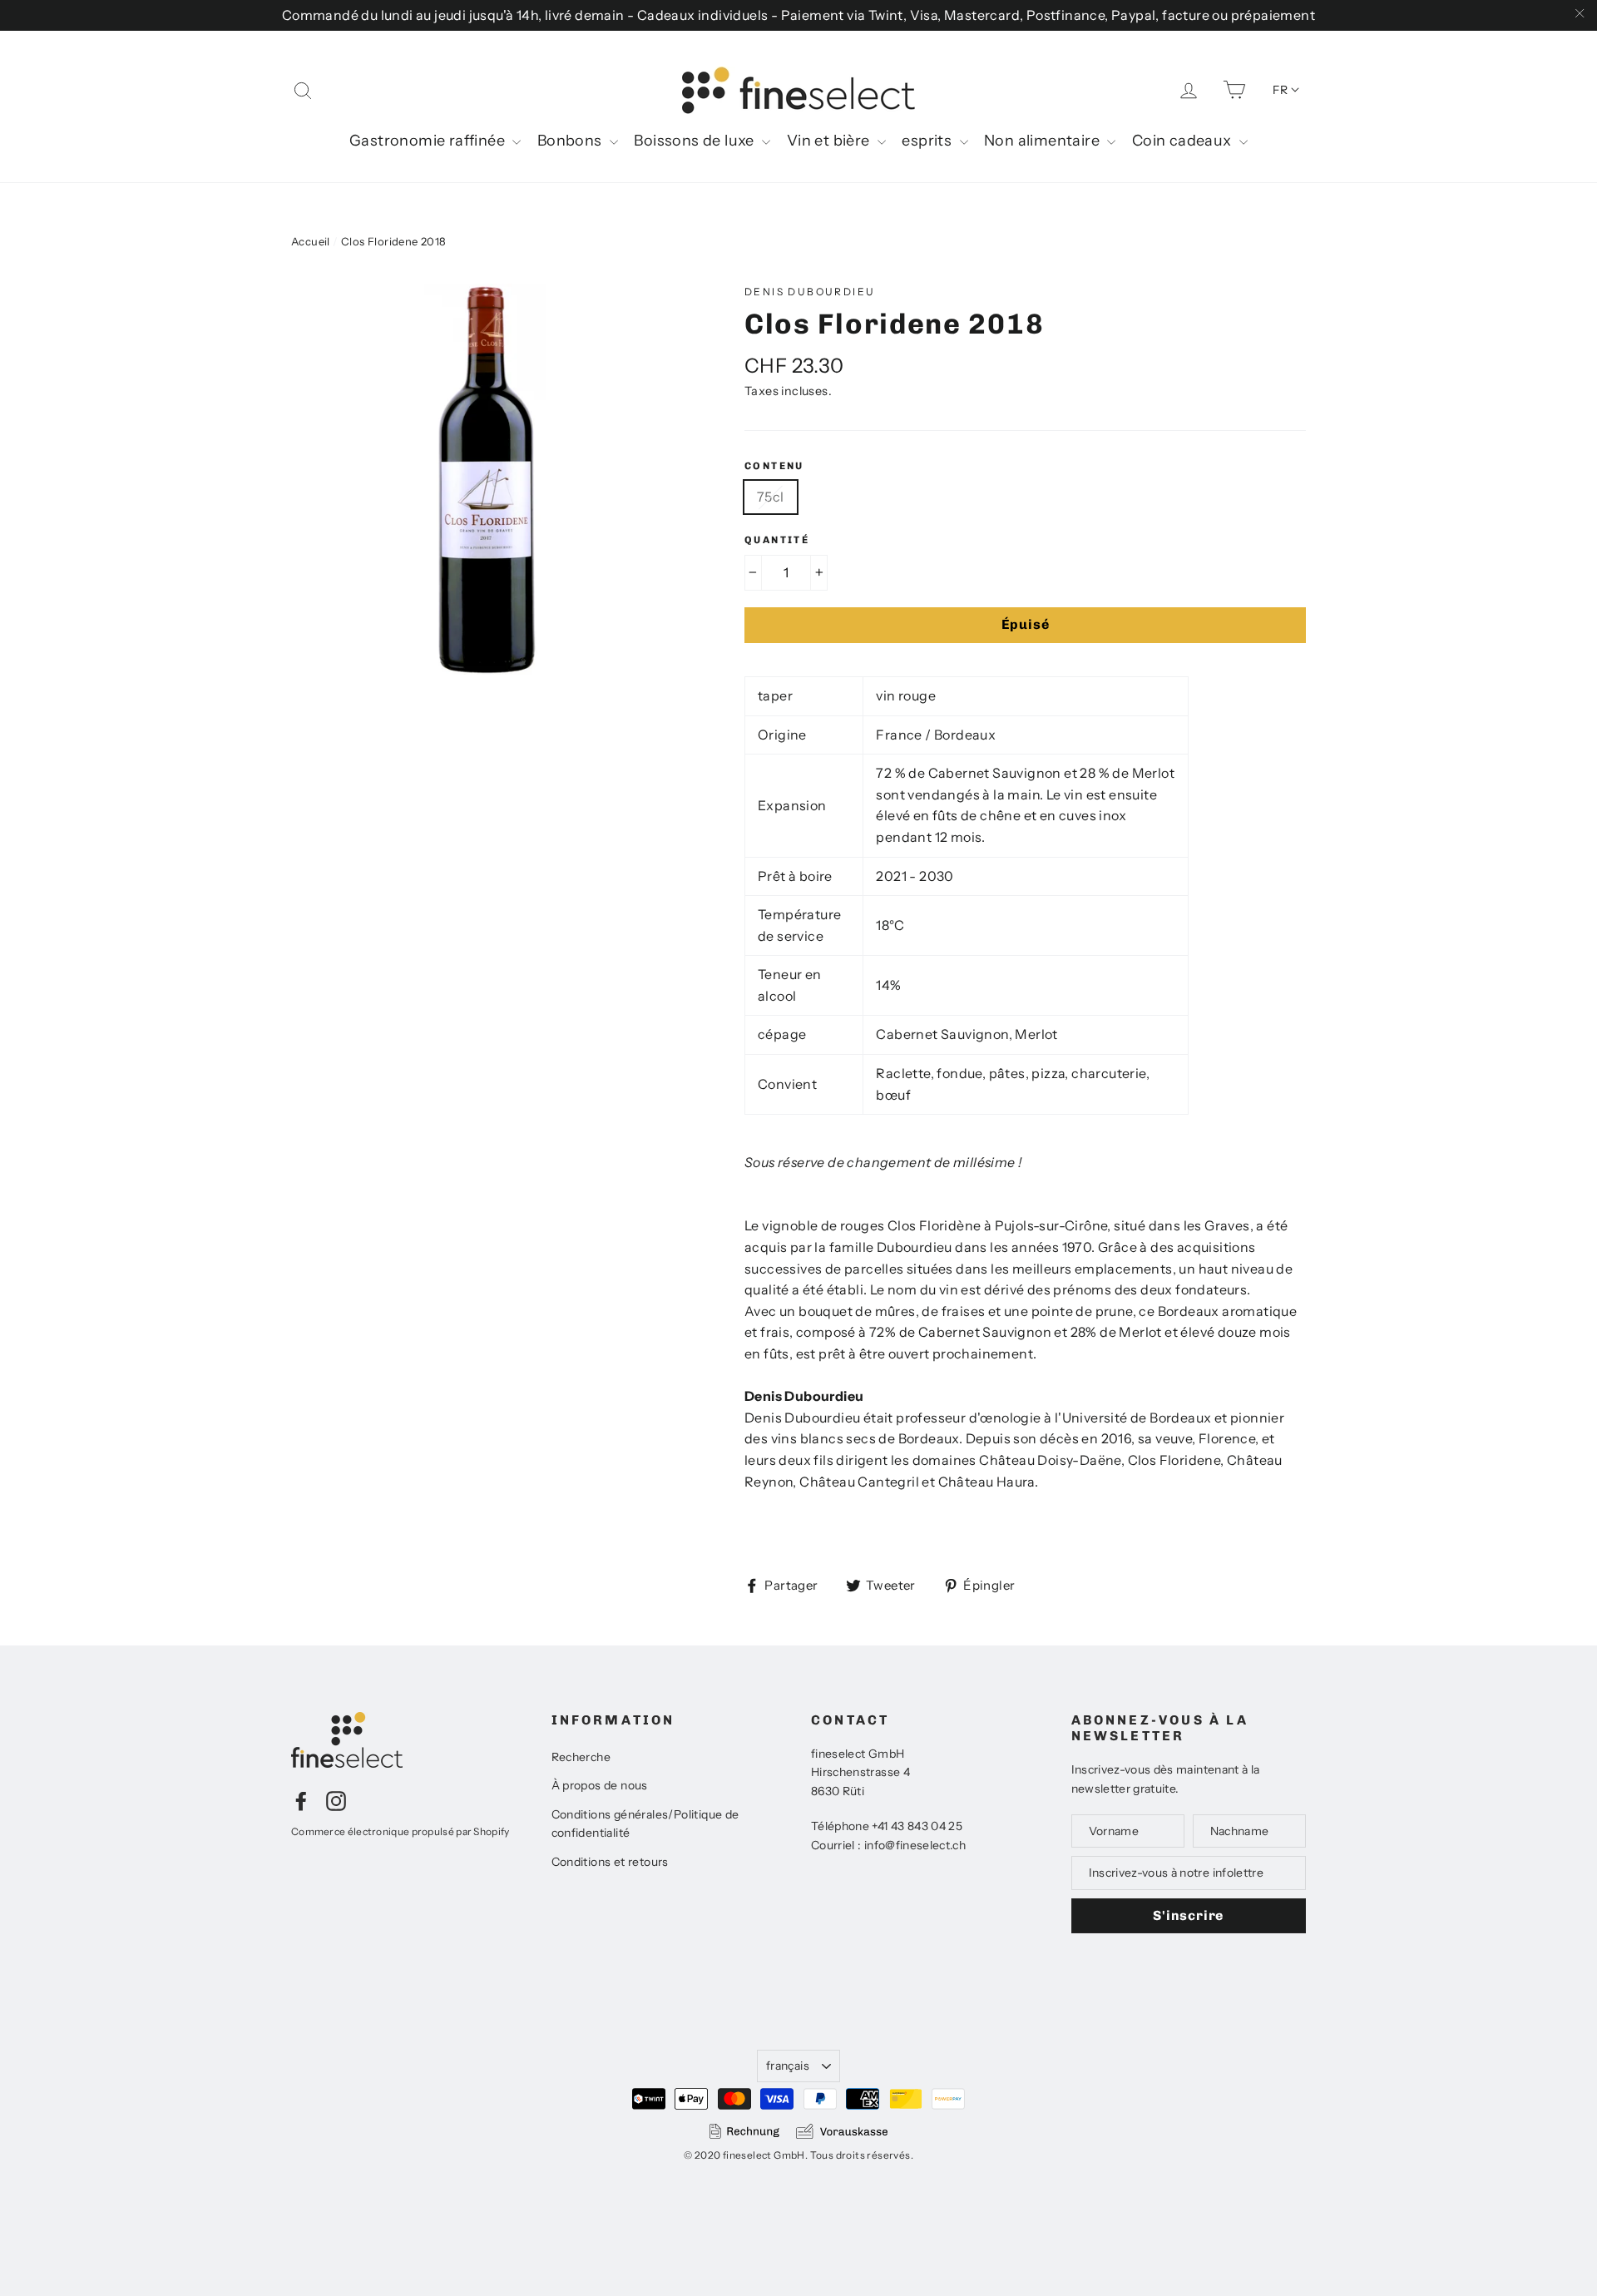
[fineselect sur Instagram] (336, 1800)
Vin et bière (830, 141)
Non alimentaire (1043, 141)
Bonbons (571, 141)
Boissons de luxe (696, 141)
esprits (928, 141)
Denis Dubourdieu (810, 292)
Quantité (777, 540)
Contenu (774, 466)
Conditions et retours (610, 1862)
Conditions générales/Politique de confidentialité (645, 1823)
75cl (771, 497)
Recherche (581, 1757)
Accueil (311, 241)
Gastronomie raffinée (429, 141)
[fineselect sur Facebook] (301, 1800)
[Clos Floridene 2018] (487, 479)
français (788, 2066)
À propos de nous (600, 1785)
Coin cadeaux (1184, 141)
